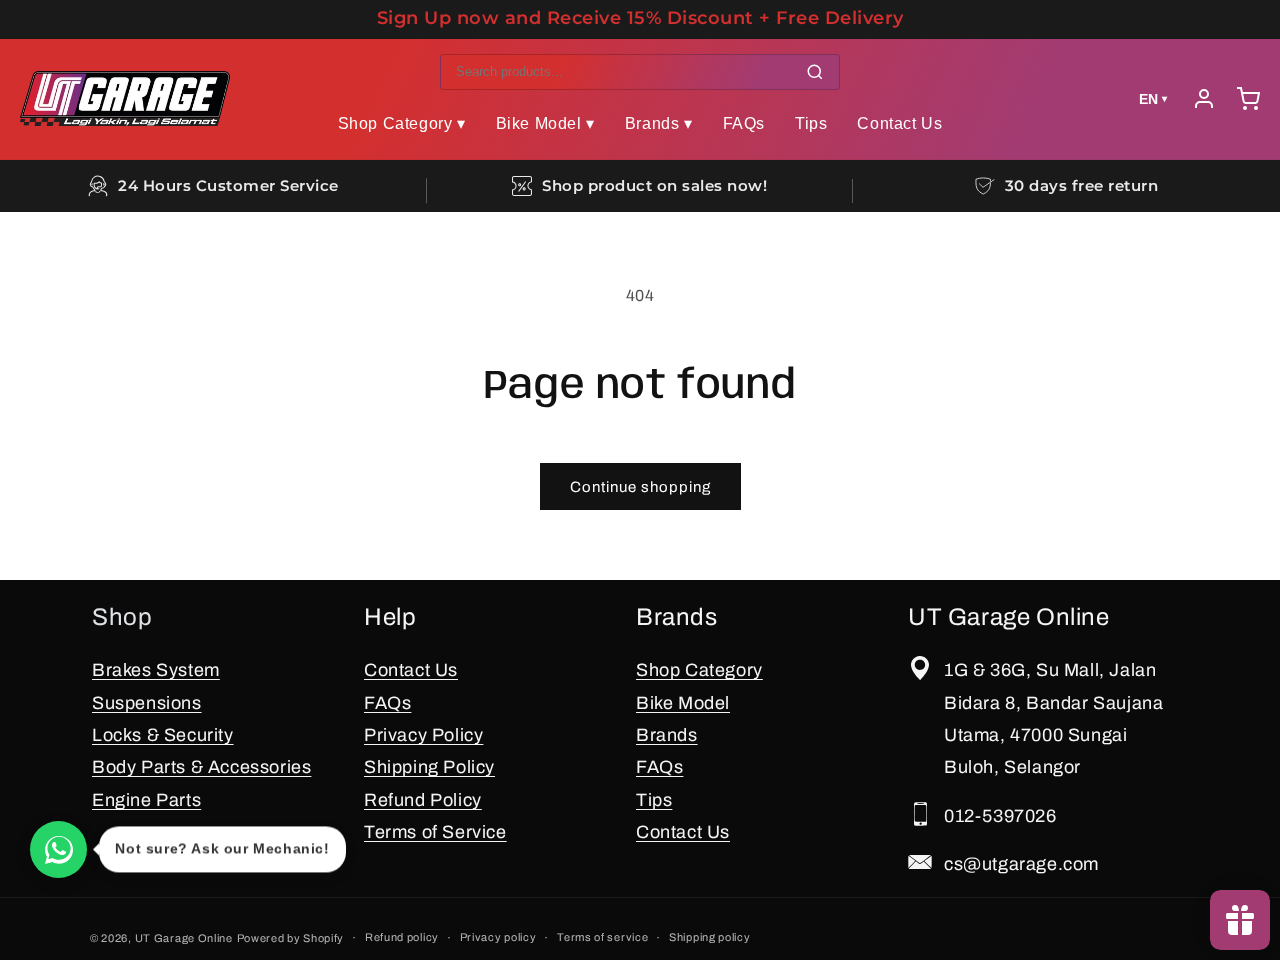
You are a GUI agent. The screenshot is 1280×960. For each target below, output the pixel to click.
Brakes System (156, 670)
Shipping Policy (429, 767)
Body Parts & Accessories (201, 767)
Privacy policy (498, 937)
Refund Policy (423, 800)
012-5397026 (1000, 816)
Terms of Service (435, 832)
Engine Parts (146, 800)
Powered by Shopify (291, 938)
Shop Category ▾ (402, 123)
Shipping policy (710, 937)
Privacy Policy (423, 735)
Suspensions (147, 703)
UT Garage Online (184, 938)
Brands (667, 735)
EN (1153, 99)
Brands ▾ (659, 123)
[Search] (815, 72)
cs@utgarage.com (1021, 864)
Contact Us (899, 123)
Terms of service (602, 937)
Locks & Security (163, 735)
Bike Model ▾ (545, 123)
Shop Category (699, 670)
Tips (811, 123)
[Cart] (1248, 99)
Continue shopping (640, 487)
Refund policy (402, 937)
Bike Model (683, 703)
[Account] (1204, 99)
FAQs (744, 123)
